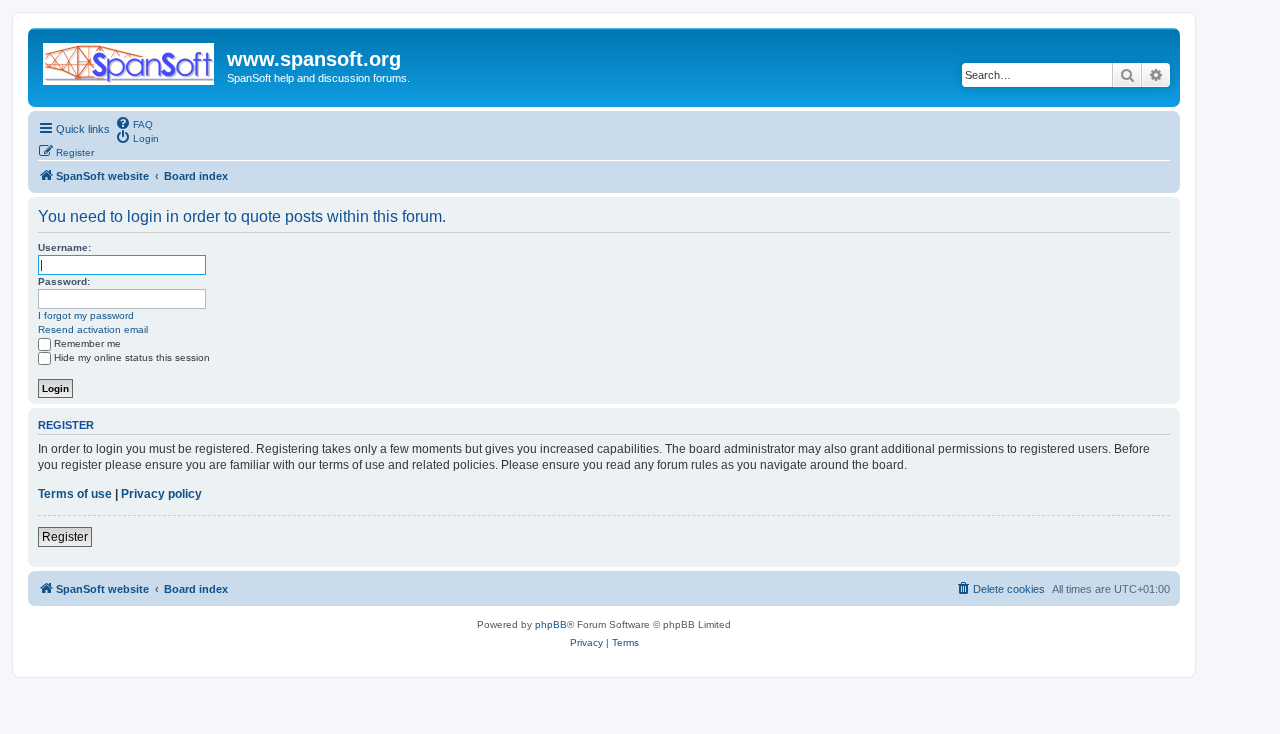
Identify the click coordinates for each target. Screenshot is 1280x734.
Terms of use (75, 494)
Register (65, 537)
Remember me (87, 343)
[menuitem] (134, 123)
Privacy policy (161, 494)
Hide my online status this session (132, 357)
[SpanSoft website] (130, 60)
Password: (64, 281)
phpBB (551, 624)
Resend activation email (93, 329)
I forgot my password (86, 315)
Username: (64, 247)
